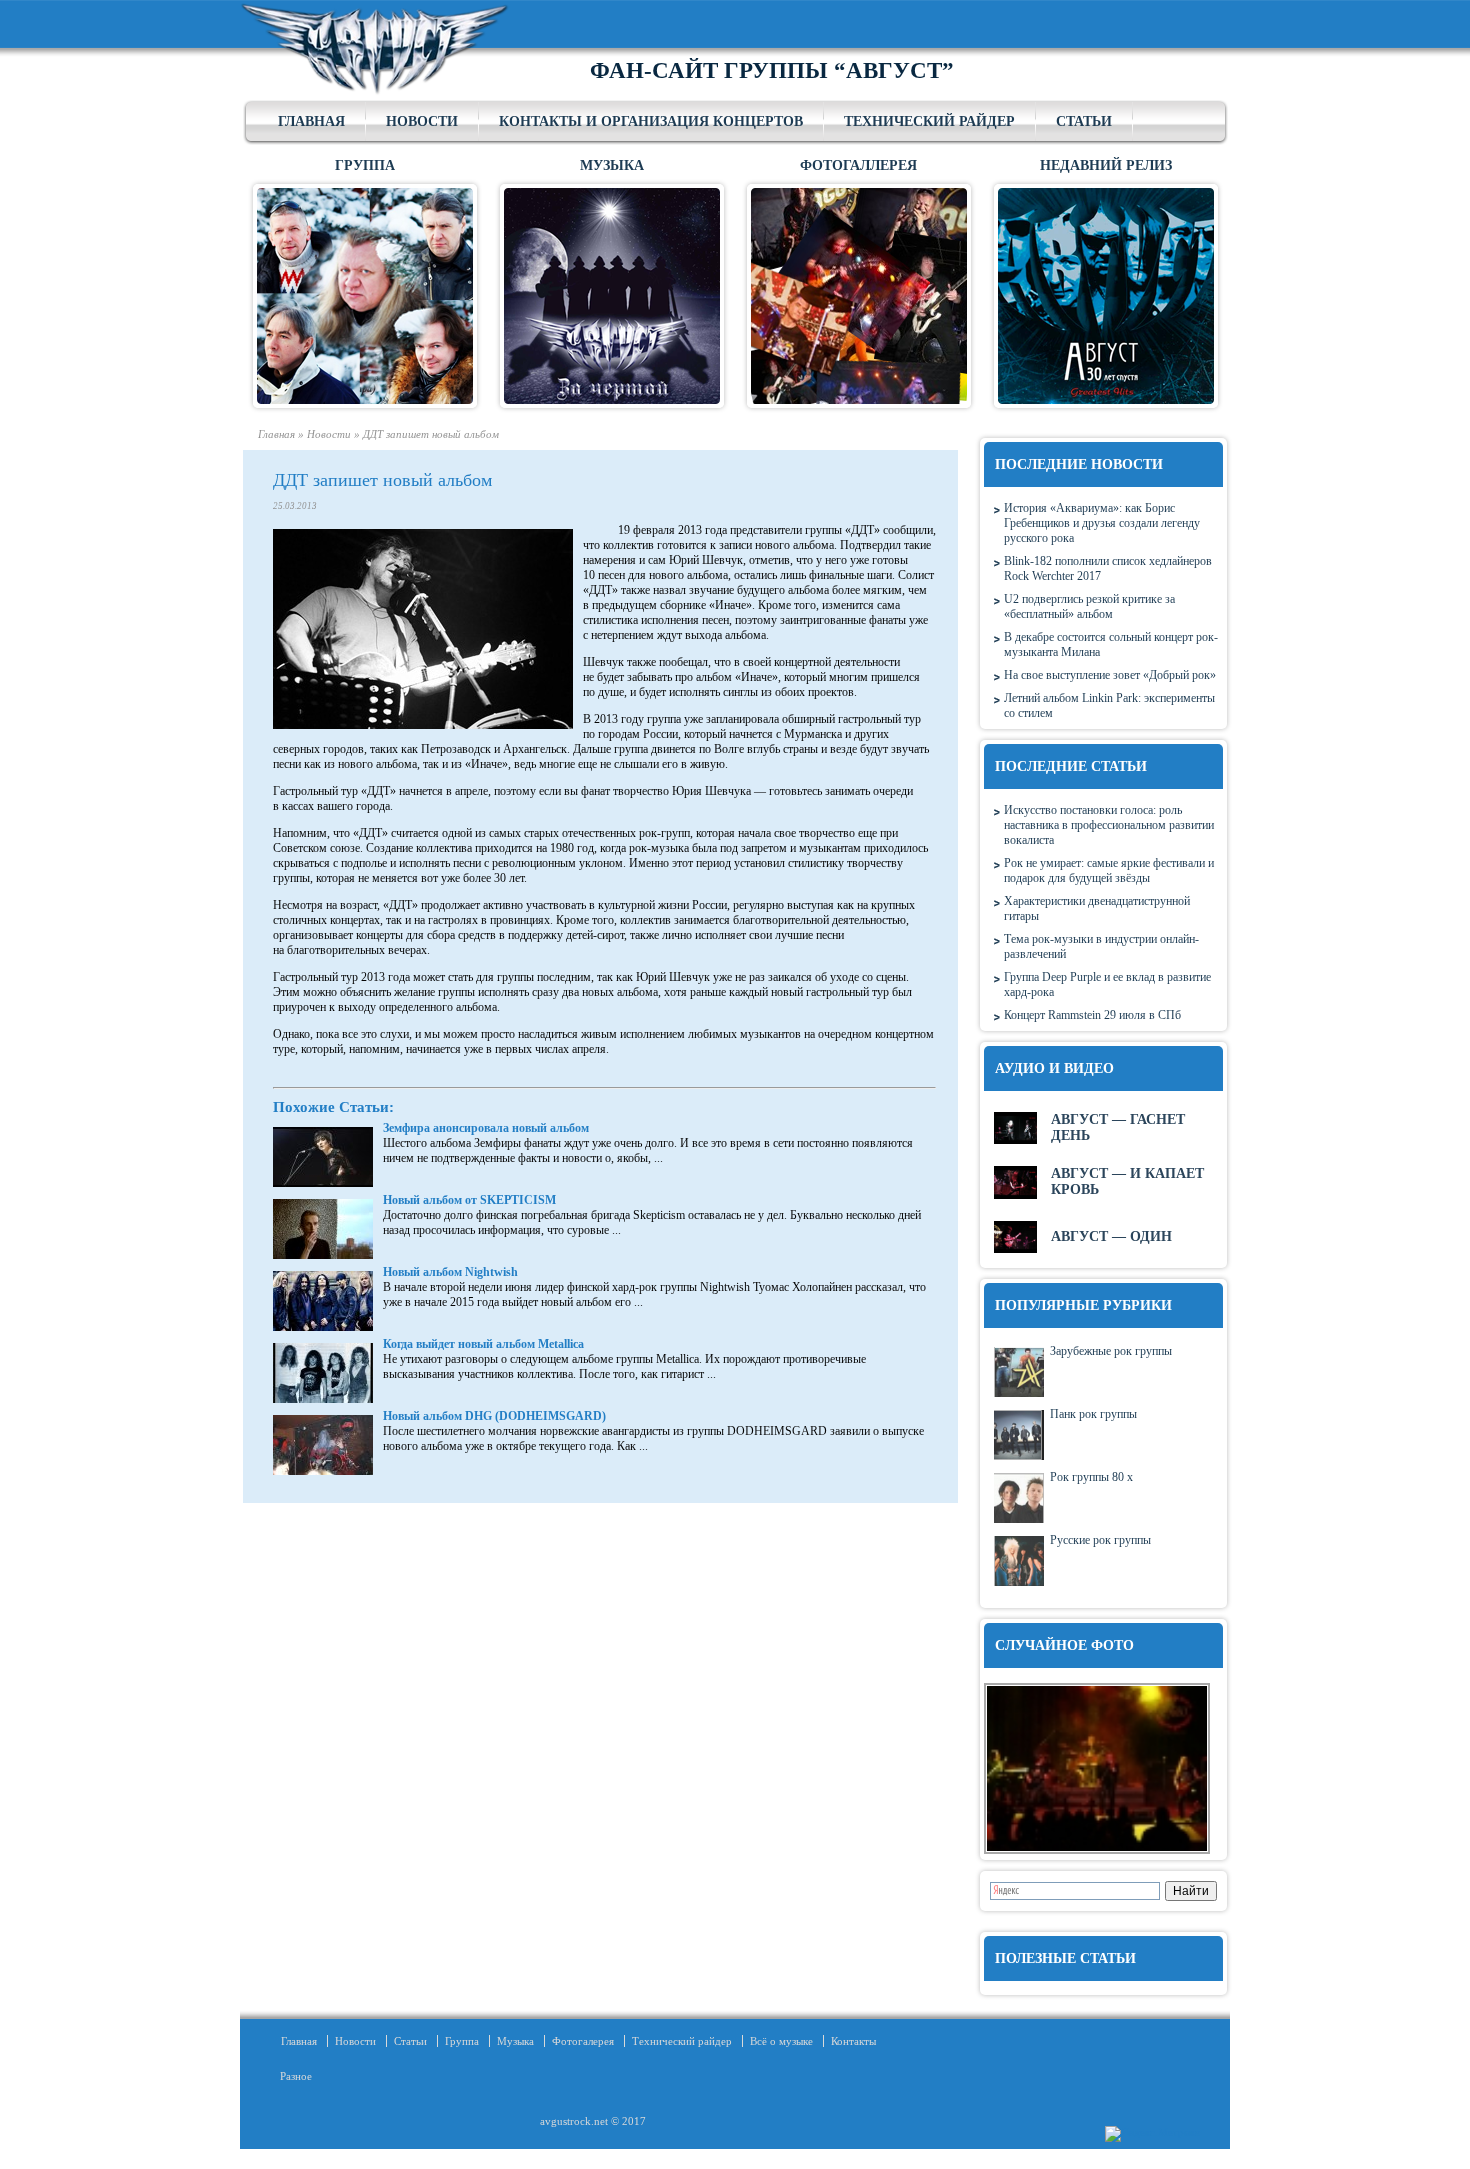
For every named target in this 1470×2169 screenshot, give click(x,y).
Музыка (515, 2041)
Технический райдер (929, 121)
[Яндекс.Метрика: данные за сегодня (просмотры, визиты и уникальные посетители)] (1152, 2134)
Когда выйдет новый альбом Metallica (483, 1344)
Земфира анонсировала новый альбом (486, 1128)
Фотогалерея (583, 2041)
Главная (311, 121)
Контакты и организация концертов (651, 121)
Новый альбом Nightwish (450, 1272)
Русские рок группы (1100, 1540)
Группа (462, 2041)
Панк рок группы (1093, 1414)
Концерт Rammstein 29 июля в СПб (1092, 1015)
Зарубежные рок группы (1111, 1351)
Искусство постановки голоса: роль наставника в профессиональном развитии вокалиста (1109, 825)
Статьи (1084, 121)
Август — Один (1111, 1236)
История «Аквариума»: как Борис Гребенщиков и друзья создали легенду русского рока (1102, 523)
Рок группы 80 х (1091, 1477)
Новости (422, 121)
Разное (290, 2076)
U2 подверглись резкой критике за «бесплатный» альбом (1089, 606)
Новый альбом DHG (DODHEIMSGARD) (494, 1416)
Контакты (853, 2041)
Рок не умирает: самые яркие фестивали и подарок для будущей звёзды (1109, 870)
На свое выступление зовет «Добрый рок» (1110, 675)
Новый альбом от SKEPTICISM (469, 1200)
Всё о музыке (781, 2041)
